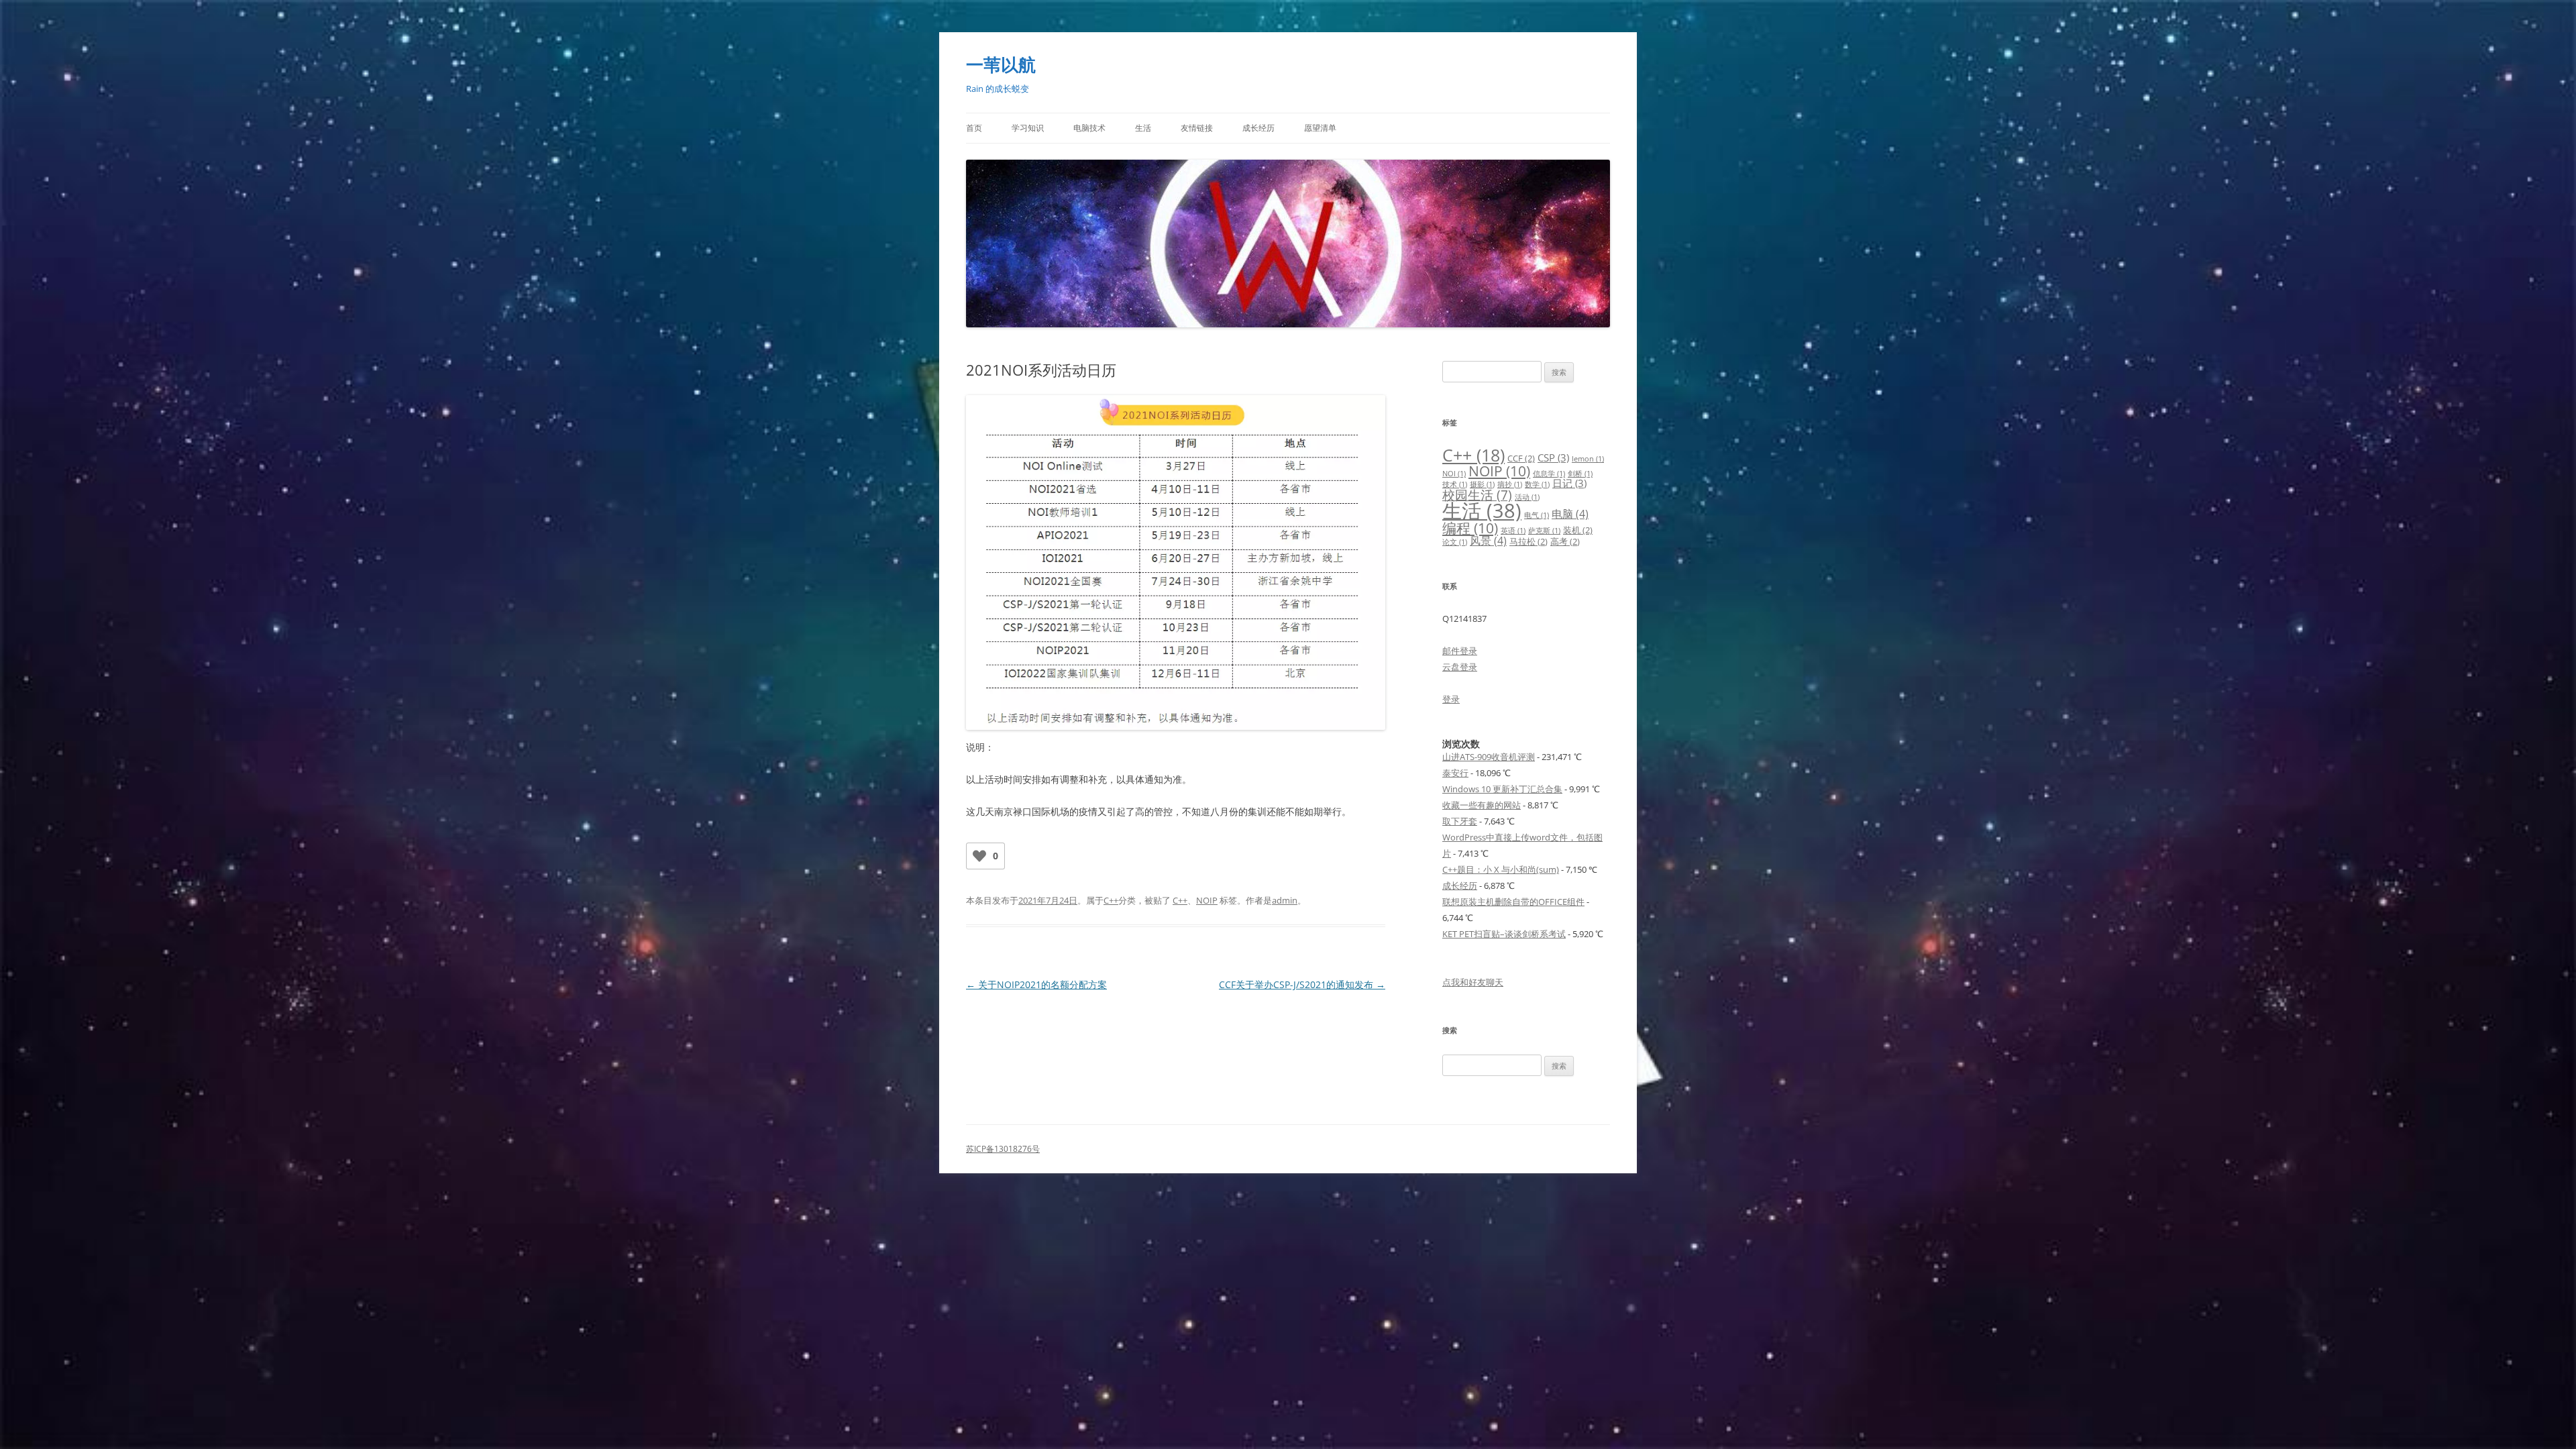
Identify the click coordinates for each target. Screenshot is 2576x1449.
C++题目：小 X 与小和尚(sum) (1501, 869)
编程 (1470, 528)
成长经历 (1258, 128)
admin (1285, 900)
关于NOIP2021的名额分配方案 (1036, 984)
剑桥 (1580, 474)
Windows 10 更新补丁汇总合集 (1502, 789)
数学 (1537, 484)
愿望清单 (1320, 128)
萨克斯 (1544, 531)
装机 (1578, 530)
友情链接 (1197, 128)
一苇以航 (1001, 64)
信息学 (1549, 474)
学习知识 (1028, 128)
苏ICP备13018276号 (1003, 1149)
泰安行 (1455, 773)
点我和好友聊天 (1473, 982)
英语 (1513, 531)
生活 (1143, 128)
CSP (1553, 458)
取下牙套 (1460, 821)
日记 (1569, 483)
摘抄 (1510, 484)
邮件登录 (1460, 651)
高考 (1565, 541)
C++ (1111, 900)
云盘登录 (1460, 667)
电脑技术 (1089, 128)
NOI (1454, 474)
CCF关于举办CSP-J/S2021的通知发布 (1302, 984)
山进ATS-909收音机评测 (1489, 757)
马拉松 (1528, 541)
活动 (1527, 497)
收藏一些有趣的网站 (1482, 805)
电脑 (1570, 514)
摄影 (1482, 484)
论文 (1455, 542)
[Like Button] (979, 856)
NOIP (1207, 900)
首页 (974, 128)
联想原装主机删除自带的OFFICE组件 (1513, 902)
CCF (1521, 458)
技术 (1455, 484)
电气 (1537, 515)
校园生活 (1477, 495)
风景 (1488, 540)
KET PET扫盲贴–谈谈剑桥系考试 (1504, 934)
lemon (1588, 459)
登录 (1451, 699)
